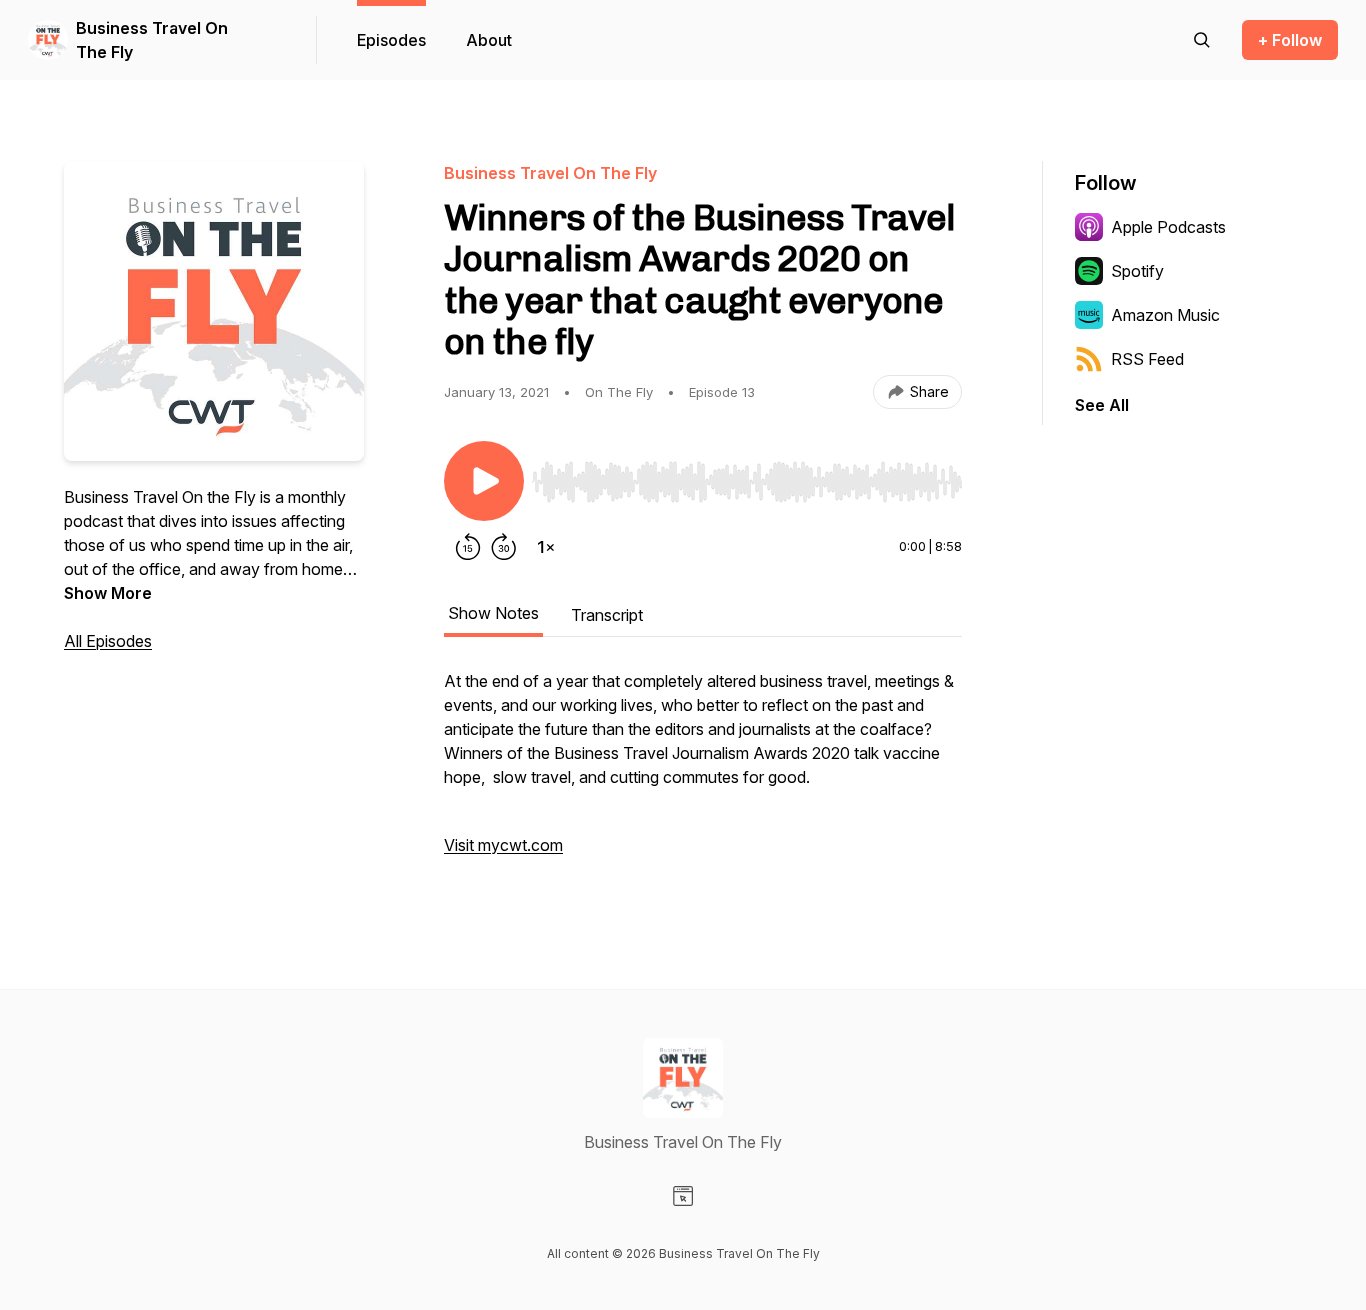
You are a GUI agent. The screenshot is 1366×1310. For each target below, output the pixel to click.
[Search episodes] (1202, 40)
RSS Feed (1147, 359)
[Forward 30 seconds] (504, 547)
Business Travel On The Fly (152, 40)
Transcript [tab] (607, 615)
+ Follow (1290, 40)
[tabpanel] (703, 773)
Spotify (1137, 271)
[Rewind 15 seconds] (468, 547)
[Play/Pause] (484, 481)
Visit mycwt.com (503, 845)
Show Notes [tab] (493, 613)
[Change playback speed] (546, 547)
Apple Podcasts (1168, 227)
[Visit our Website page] (683, 1196)
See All (1102, 405)
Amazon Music (1165, 315)
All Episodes (108, 641)
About (489, 40)
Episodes (391, 40)
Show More (108, 593)
